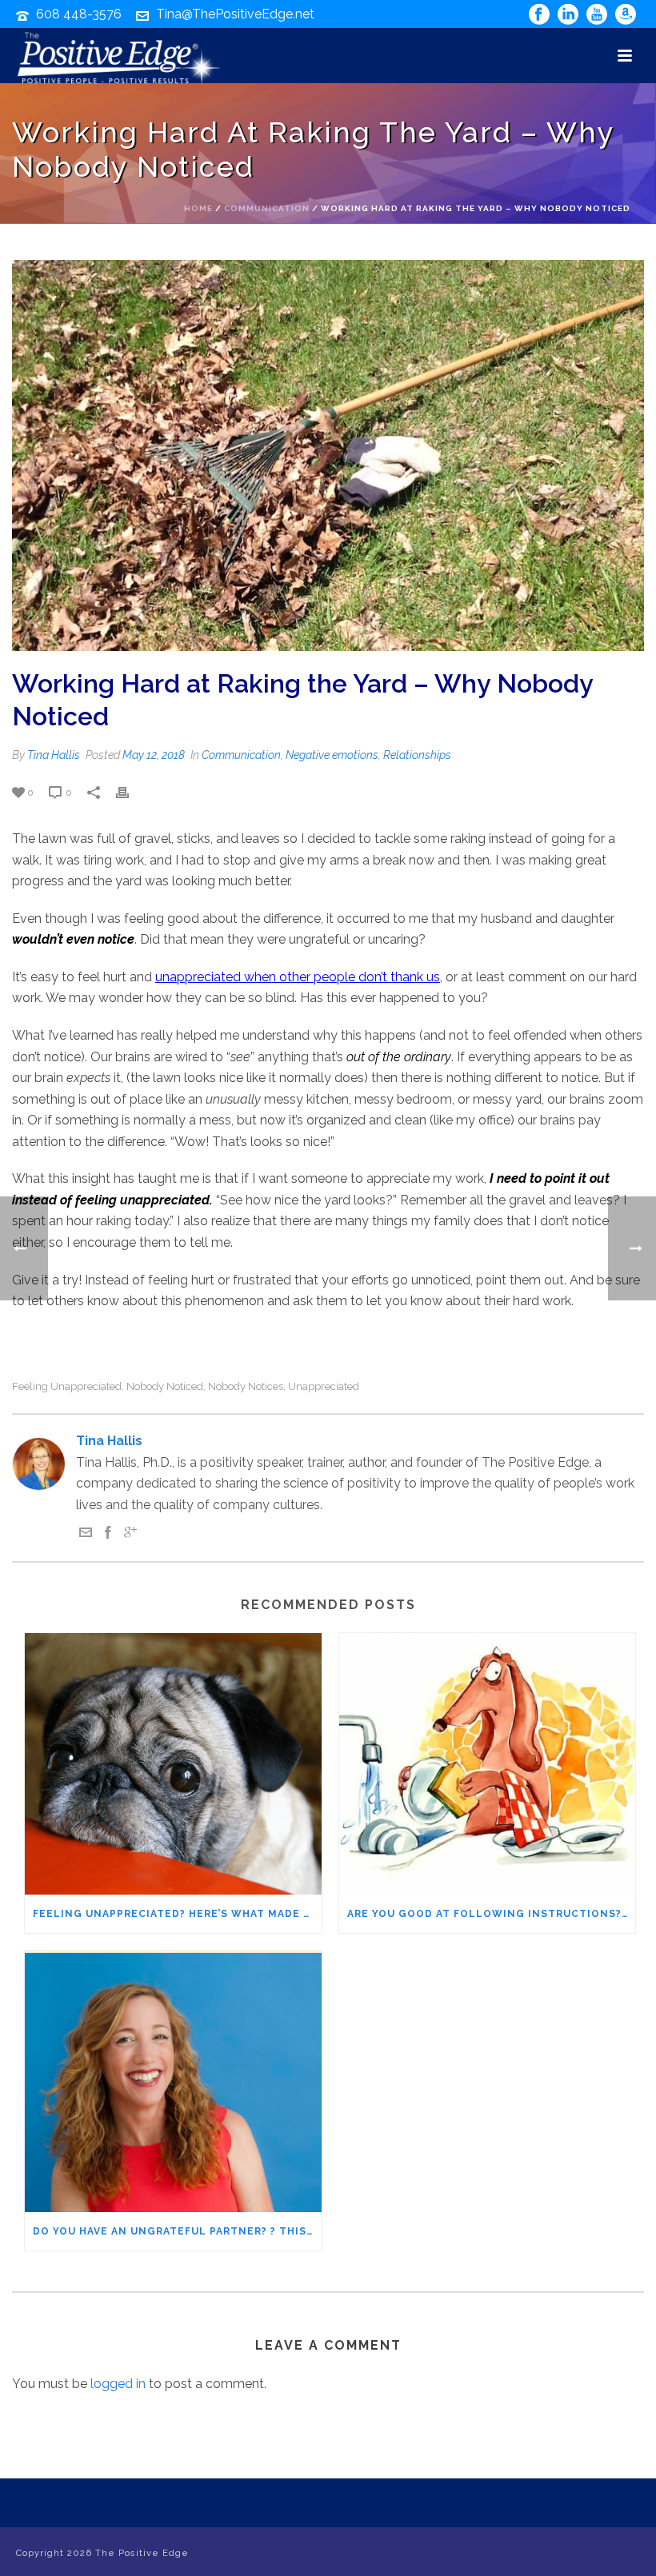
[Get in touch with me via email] (86, 1534)
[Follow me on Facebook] (108, 1534)
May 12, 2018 (154, 755)
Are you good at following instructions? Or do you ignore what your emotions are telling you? (492, 1914)
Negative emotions (332, 755)
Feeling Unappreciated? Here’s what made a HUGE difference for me (177, 1914)
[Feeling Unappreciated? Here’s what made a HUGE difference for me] (173, 1764)
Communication (267, 208)
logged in (118, 2384)
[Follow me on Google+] (130, 1534)
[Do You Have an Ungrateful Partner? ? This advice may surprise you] (173, 2081)
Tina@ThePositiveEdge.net (235, 14)
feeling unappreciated (67, 1386)
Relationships (417, 755)
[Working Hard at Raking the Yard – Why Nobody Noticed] (328, 455)
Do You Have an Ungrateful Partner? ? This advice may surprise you (177, 2231)
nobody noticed (165, 1386)
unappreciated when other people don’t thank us (298, 977)
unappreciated (324, 1386)
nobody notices (246, 1386)
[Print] (130, 792)
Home (198, 208)
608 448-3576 (79, 14)
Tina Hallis (54, 755)
